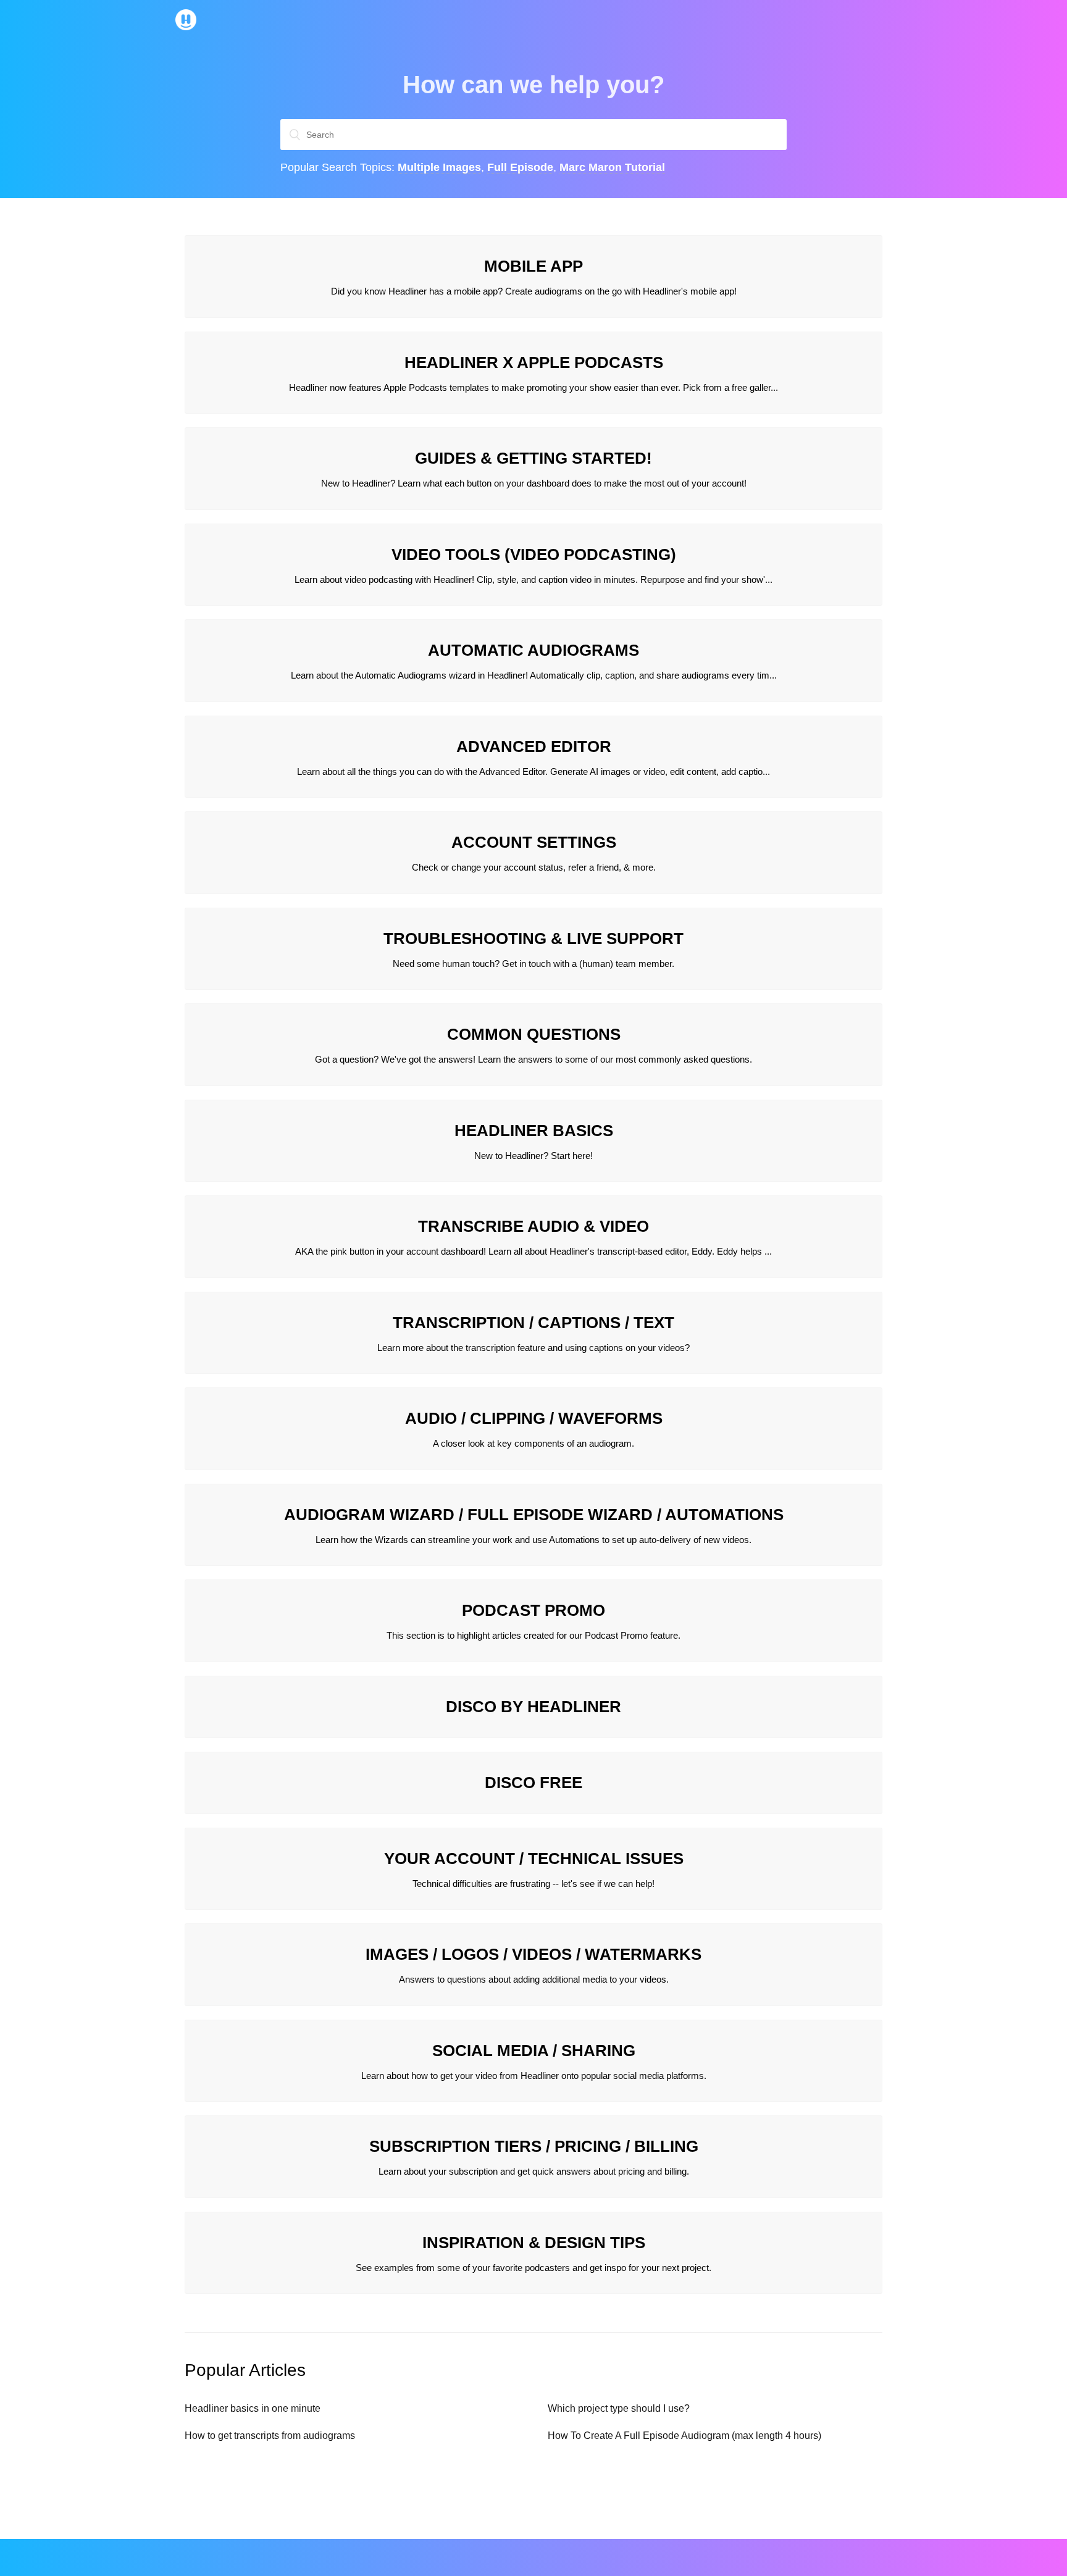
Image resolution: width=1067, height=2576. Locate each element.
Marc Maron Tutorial (612, 167)
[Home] (186, 27)
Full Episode (520, 167)
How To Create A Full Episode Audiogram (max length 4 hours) (684, 2436)
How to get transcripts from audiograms (270, 2436)
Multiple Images (439, 167)
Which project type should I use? (619, 2408)
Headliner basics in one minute (253, 2408)
